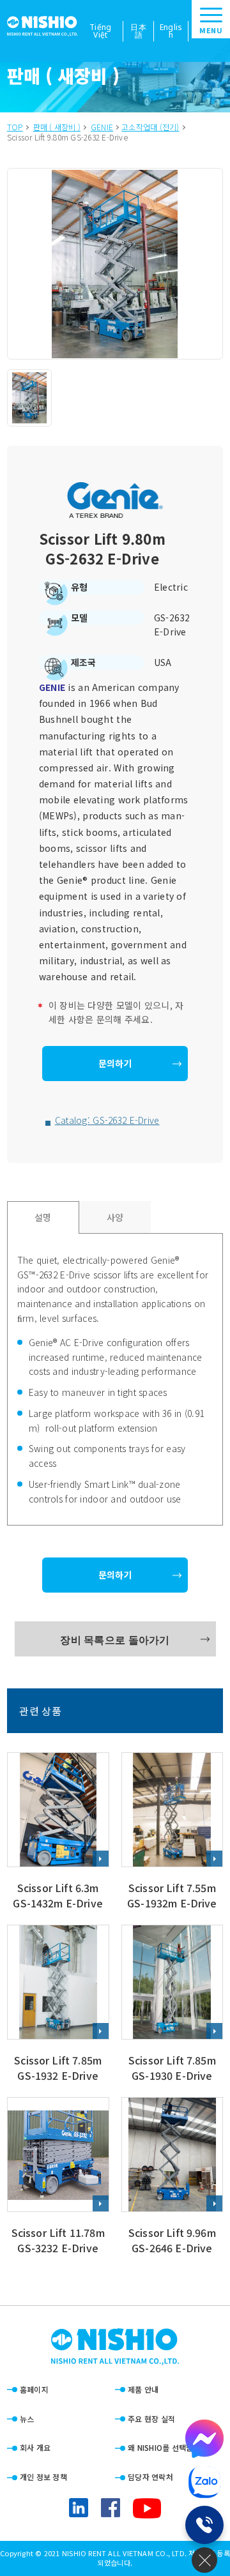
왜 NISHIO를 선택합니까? (170, 2447)
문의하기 (115, 1063)
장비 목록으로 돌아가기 (115, 1639)
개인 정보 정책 (43, 2477)
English (171, 31)
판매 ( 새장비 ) (57, 127)
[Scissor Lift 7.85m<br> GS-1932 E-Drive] (58, 2005)
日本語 (138, 31)
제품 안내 (143, 2389)
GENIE (102, 127)
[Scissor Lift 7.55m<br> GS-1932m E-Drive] (172, 1832)
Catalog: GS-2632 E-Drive (107, 1120)
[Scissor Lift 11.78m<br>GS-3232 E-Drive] (58, 2177)
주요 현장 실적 (151, 2419)
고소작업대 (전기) (150, 127)
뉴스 (27, 2419)
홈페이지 (34, 2389)
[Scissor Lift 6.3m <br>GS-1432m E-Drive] (58, 1832)
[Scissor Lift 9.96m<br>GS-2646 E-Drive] (172, 2177)
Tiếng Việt (100, 31)
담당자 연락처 (150, 2477)
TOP (15, 127)
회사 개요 (35, 2447)
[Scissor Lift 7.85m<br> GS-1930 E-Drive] (172, 2005)
